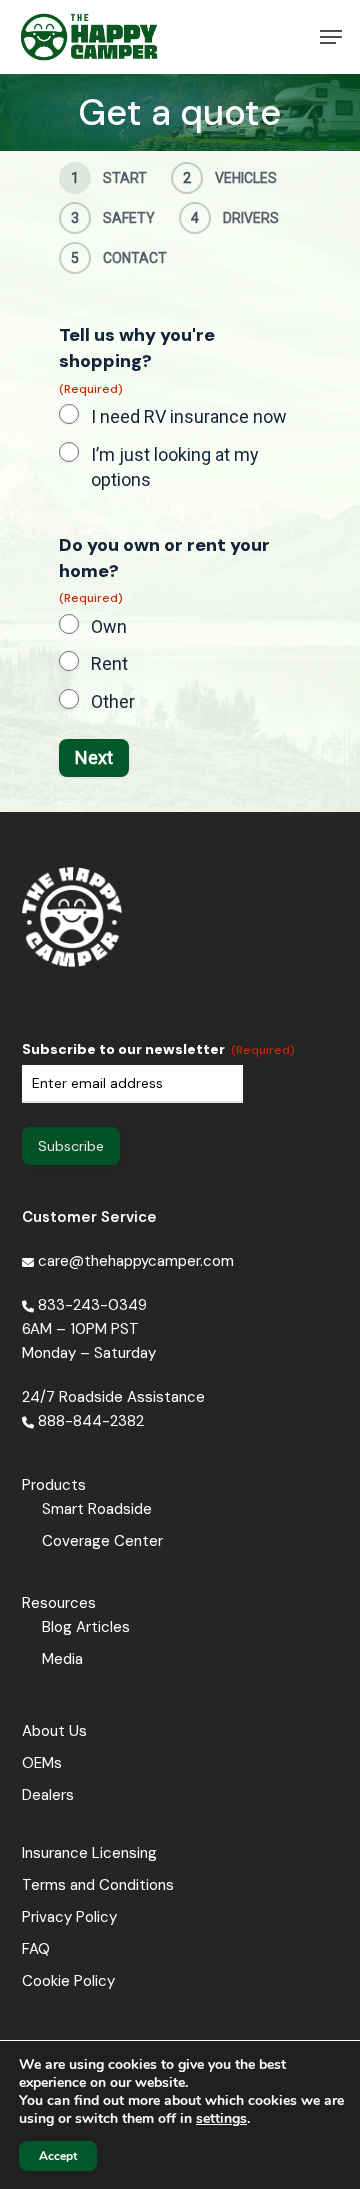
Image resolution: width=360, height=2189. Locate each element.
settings (221, 2119)
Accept (58, 2156)
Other (113, 701)
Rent (109, 663)
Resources (59, 1603)
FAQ (36, 1949)
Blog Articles (86, 1627)
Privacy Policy (69, 1917)
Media (62, 1659)
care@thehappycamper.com (134, 1261)
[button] (331, 37)
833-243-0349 (92, 1305)
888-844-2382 (91, 1421)
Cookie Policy (68, 1981)
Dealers (48, 1795)
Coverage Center (102, 1541)
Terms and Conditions (98, 1885)
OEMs (42, 1763)
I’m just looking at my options (175, 467)
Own (109, 626)
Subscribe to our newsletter (158, 1049)
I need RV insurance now (189, 416)
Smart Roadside (97, 1509)
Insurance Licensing (89, 1853)
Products (54, 1485)
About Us (54, 1731)
